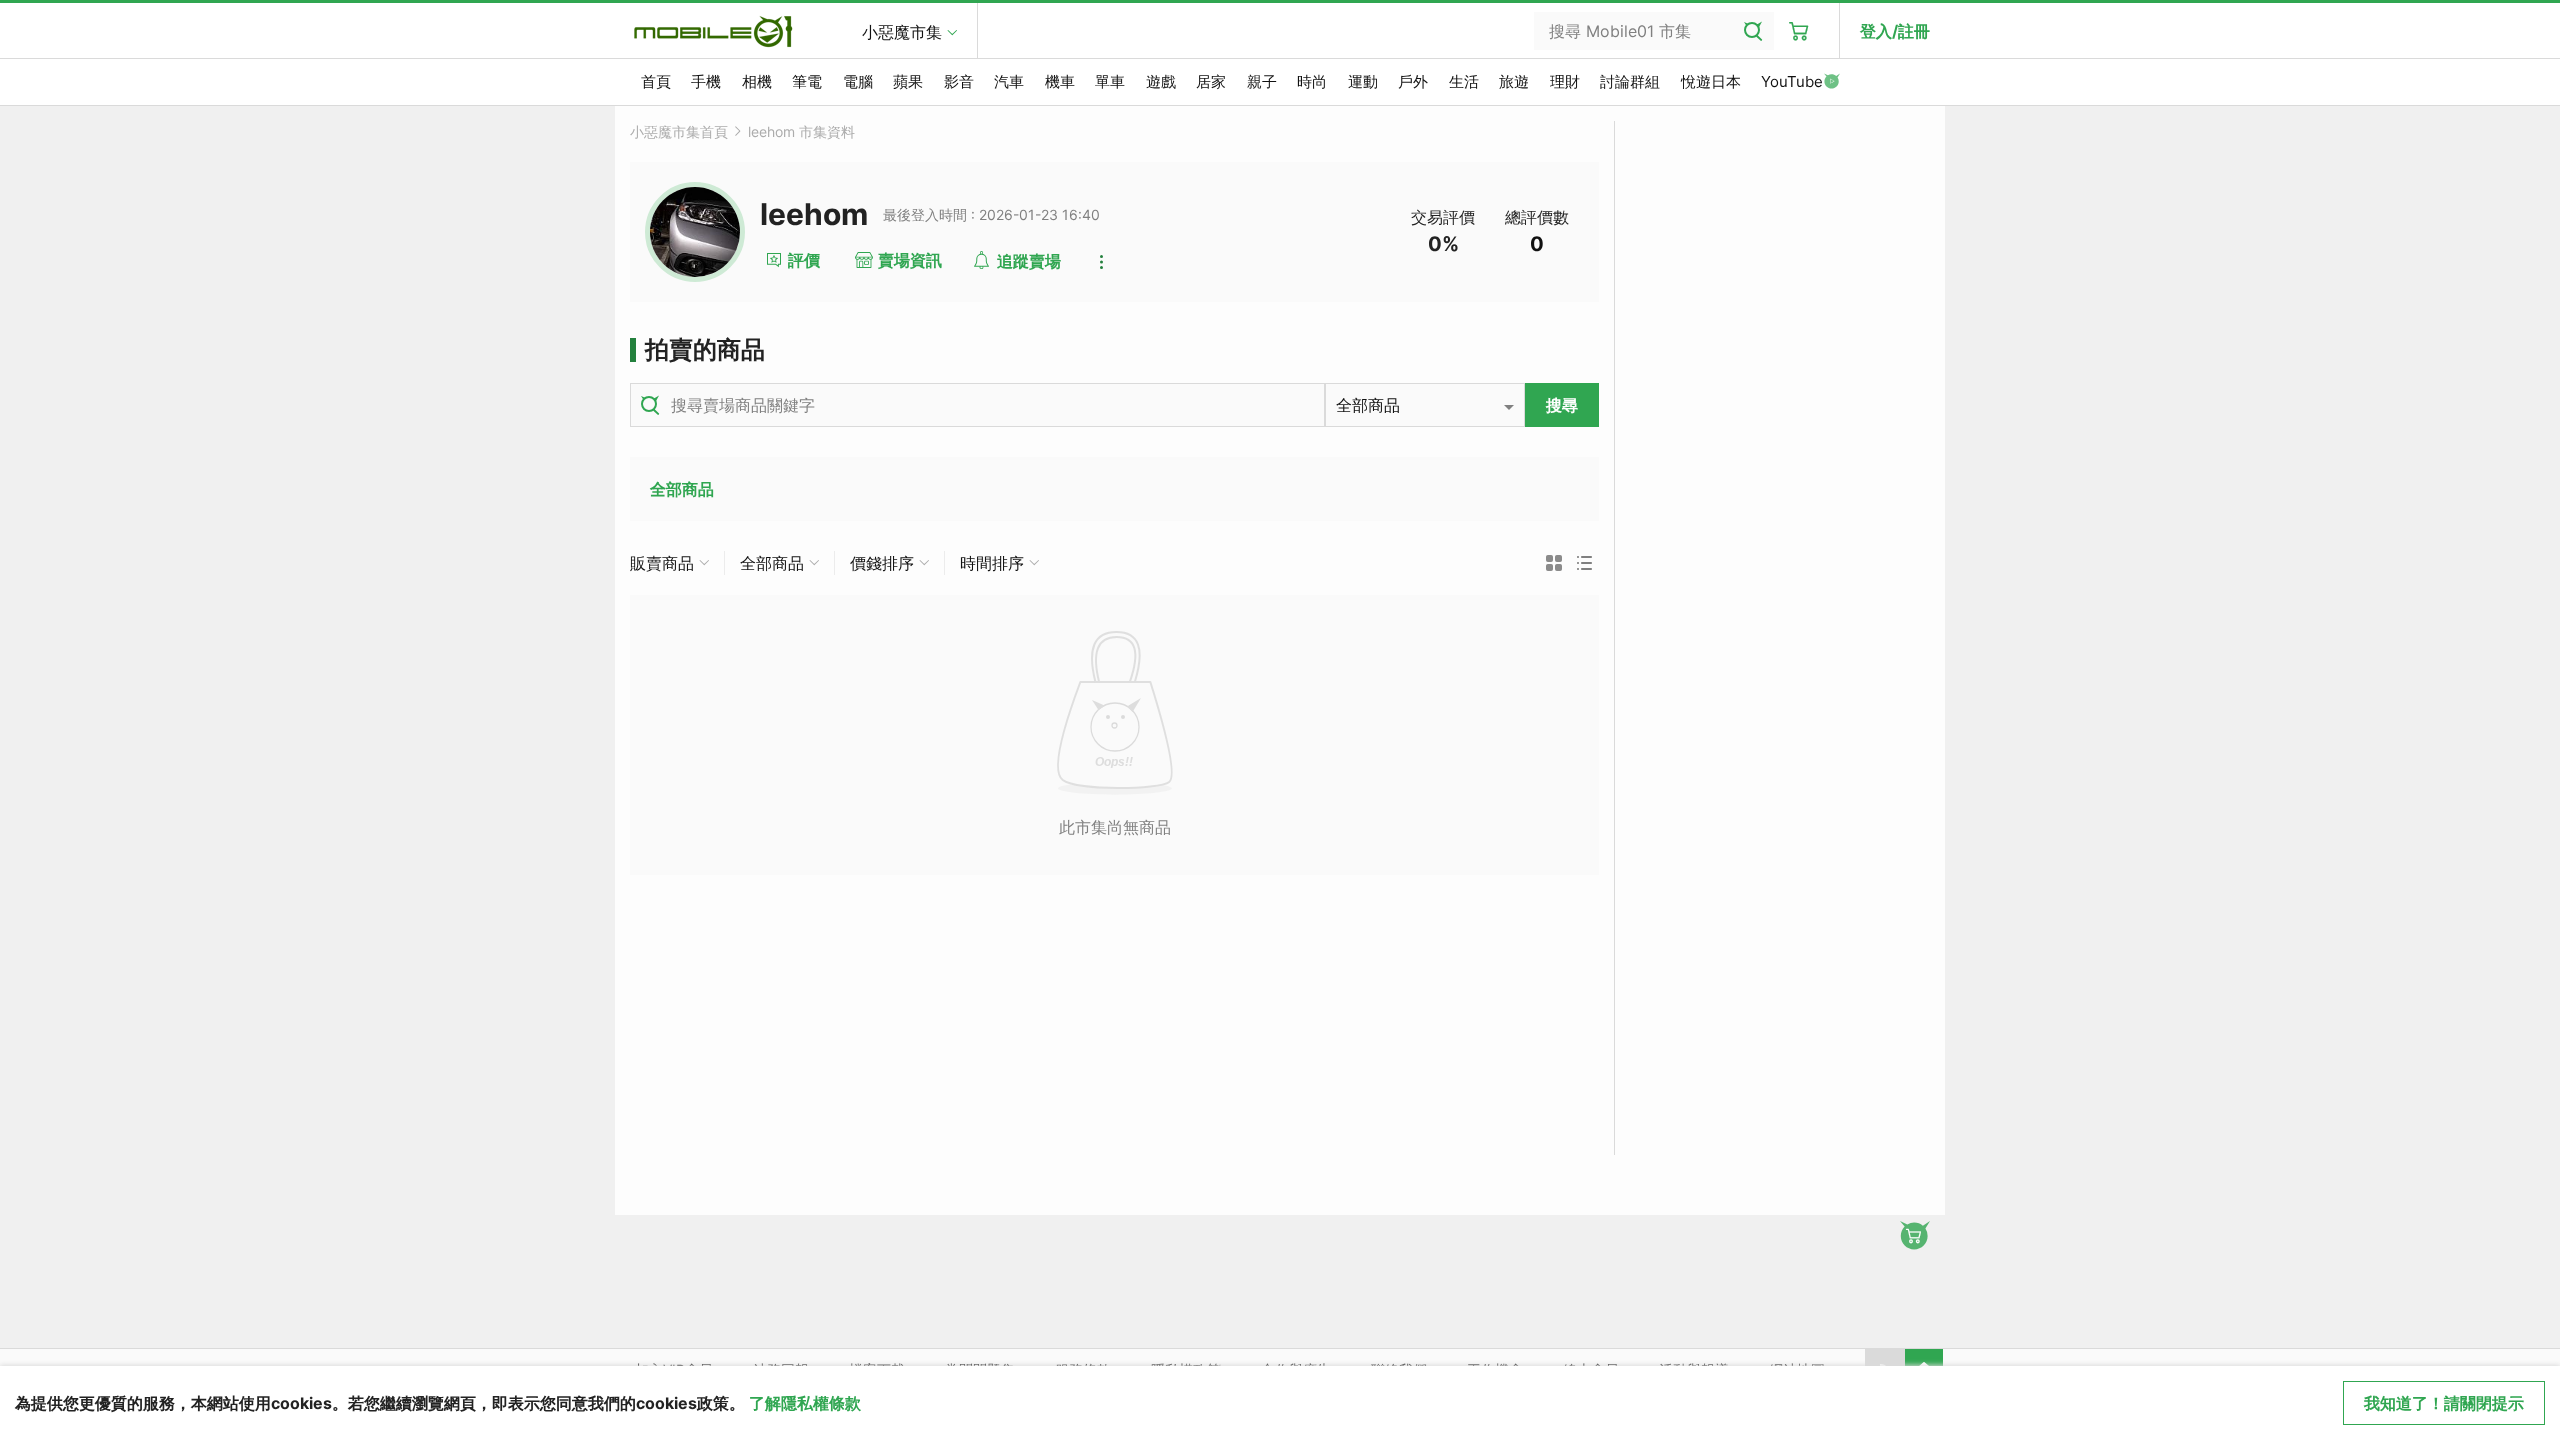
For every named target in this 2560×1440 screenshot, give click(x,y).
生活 (1464, 81)
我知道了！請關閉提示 (2444, 1403)
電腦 (858, 81)
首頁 (656, 81)
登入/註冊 (1895, 31)
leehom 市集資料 (801, 131)
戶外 (1413, 81)
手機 (706, 81)
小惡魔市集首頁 (679, 131)
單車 (1110, 81)
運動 (1363, 81)
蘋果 (908, 81)
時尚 (1312, 81)
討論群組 (1630, 81)
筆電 (807, 81)
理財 (1565, 81)
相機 (757, 81)
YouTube (1792, 81)
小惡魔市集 (902, 32)
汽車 (1009, 81)
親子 (1262, 81)
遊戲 (1161, 81)
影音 (959, 81)
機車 (1060, 81)
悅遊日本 (1711, 81)
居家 (1211, 81)
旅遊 (1514, 81)
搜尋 (1562, 405)
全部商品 (682, 489)
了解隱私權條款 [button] (805, 1403)
